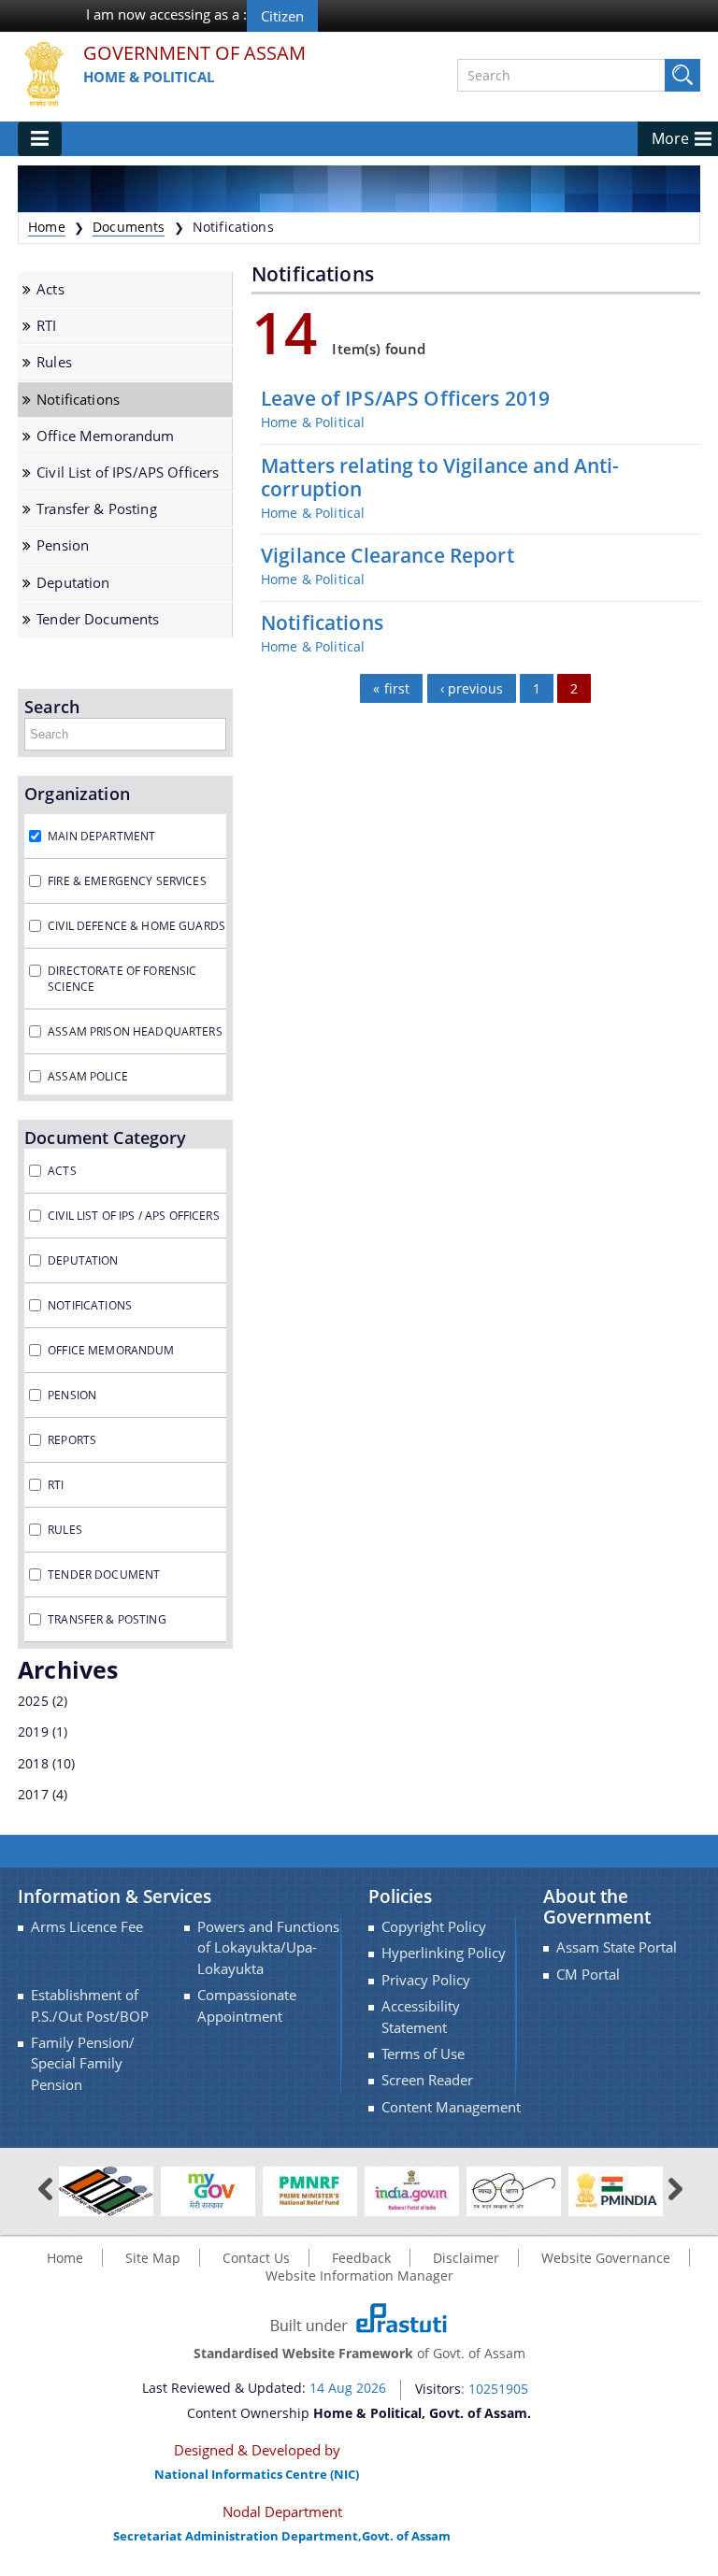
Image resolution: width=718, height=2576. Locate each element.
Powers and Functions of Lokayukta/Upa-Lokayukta (268, 1948)
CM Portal (588, 1975)
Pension (63, 545)
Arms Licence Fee (87, 1927)
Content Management (451, 2107)
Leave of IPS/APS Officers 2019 (405, 399)
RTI (46, 326)
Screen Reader (427, 2080)
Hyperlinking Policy (444, 1953)
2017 (33, 1794)
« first (391, 688)
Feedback (361, 2258)
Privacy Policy (426, 1980)
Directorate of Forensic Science (122, 979)
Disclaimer (466, 2258)
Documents (129, 227)
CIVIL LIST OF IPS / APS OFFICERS (133, 1216)
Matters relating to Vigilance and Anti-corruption (440, 478)
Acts (50, 289)
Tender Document (104, 1574)
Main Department (101, 836)
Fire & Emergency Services (127, 881)
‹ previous (472, 688)
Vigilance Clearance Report (388, 556)
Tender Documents (98, 619)
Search (52, 707)
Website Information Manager (359, 2275)
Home (47, 227)
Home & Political (149, 77)
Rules (54, 362)
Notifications (78, 400)
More (670, 138)
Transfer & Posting (97, 509)
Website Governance (606, 2258)
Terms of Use (423, 2054)
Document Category (105, 1138)
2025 (33, 1701)
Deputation (73, 583)
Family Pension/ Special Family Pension (83, 2064)
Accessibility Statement (421, 2017)
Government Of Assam (194, 54)
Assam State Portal (617, 1947)
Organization (77, 794)
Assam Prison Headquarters (135, 1031)
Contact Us (256, 2258)
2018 (33, 1763)
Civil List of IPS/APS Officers (128, 472)
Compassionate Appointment (247, 2005)
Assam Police (88, 1076)
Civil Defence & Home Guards (136, 926)
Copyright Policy (434, 1927)
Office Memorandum (105, 436)
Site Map (153, 2258)
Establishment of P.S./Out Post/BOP (90, 2005)
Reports (72, 1440)
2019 (33, 1732)
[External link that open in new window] (106, 2190)
